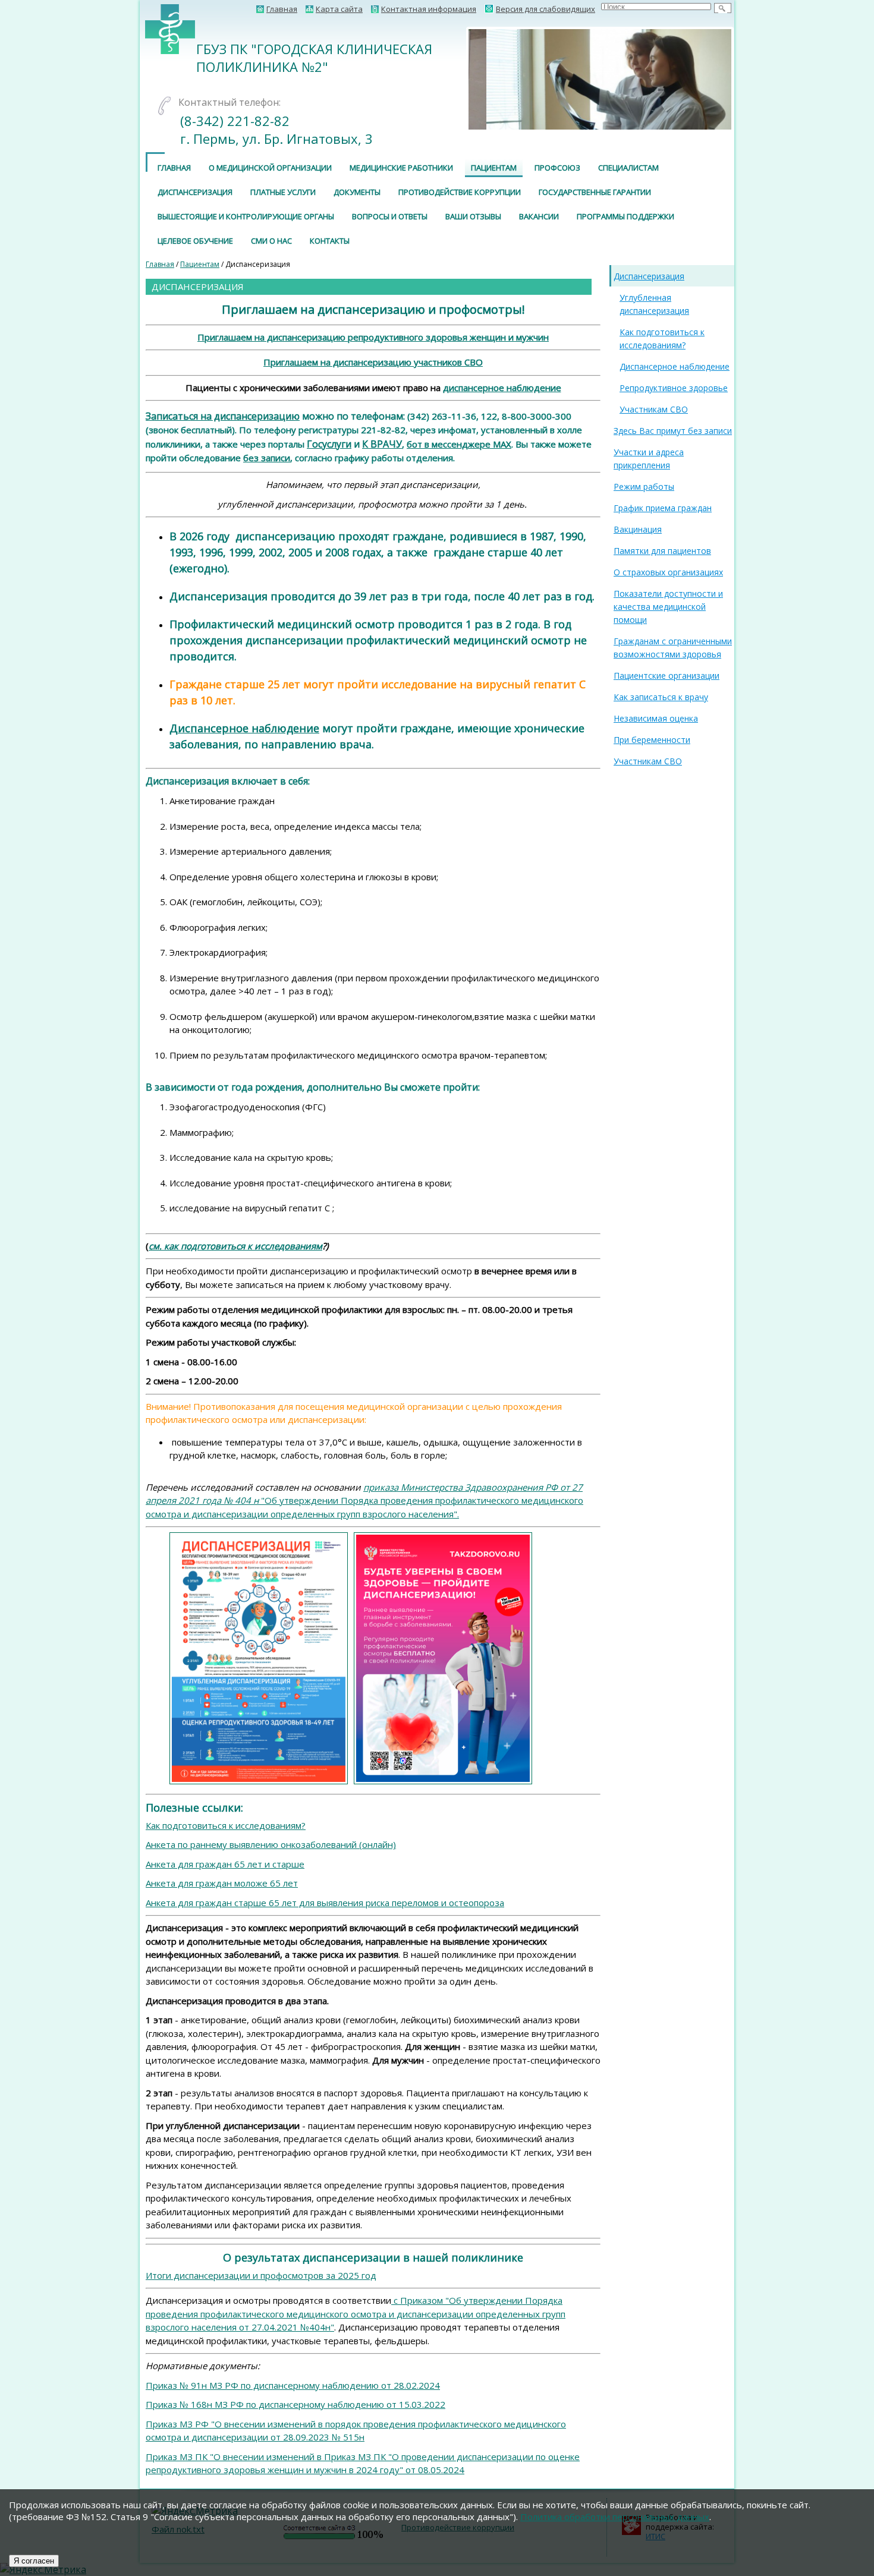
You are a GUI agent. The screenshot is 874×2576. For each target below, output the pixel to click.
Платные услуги (283, 192)
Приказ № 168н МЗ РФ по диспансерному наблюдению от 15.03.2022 (295, 2404)
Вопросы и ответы (390, 216)
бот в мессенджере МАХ (459, 444)
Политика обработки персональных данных (615, 2517)
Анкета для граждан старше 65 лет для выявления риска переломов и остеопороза (325, 1903)
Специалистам (628, 168)
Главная (174, 168)
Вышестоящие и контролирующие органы (246, 216)
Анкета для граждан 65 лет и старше (225, 1864)
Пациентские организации (666, 676)
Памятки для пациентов (662, 551)
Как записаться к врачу (661, 697)
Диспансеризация (195, 192)
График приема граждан (663, 508)
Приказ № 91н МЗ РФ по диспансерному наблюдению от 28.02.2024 (293, 2385)
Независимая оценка (656, 718)
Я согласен (34, 2561)
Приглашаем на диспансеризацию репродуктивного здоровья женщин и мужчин (373, 337)
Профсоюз (557, 168)
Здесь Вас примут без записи (673, 431)
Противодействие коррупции (460, 192)
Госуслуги (329, 444)
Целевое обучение (195, 241)
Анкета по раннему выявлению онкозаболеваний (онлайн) (271, 1844)
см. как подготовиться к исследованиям (235, 1246)
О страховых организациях (668, 572)
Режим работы (644, 486)
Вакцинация (638, 529)
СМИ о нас (271, 241)
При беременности (652, 740)
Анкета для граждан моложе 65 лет (222, 1883)
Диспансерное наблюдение (244, 728)
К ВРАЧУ (382, 444)
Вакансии (539, 216)
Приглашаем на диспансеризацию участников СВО (373, 362)
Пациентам (494, 168)
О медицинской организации (270, 168)
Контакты (330, 241)
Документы (357, 192)
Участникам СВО (654, 409)
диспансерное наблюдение (502, 388)
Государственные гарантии (595, 192)
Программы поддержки (625, 216)
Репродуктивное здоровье (674, 388)
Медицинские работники (401, 168)
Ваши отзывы (473, 216)
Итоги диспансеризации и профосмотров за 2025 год (261, 2275)
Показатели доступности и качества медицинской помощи (668, 607)
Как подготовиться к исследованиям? (226, 1825)
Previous (451, 79)
